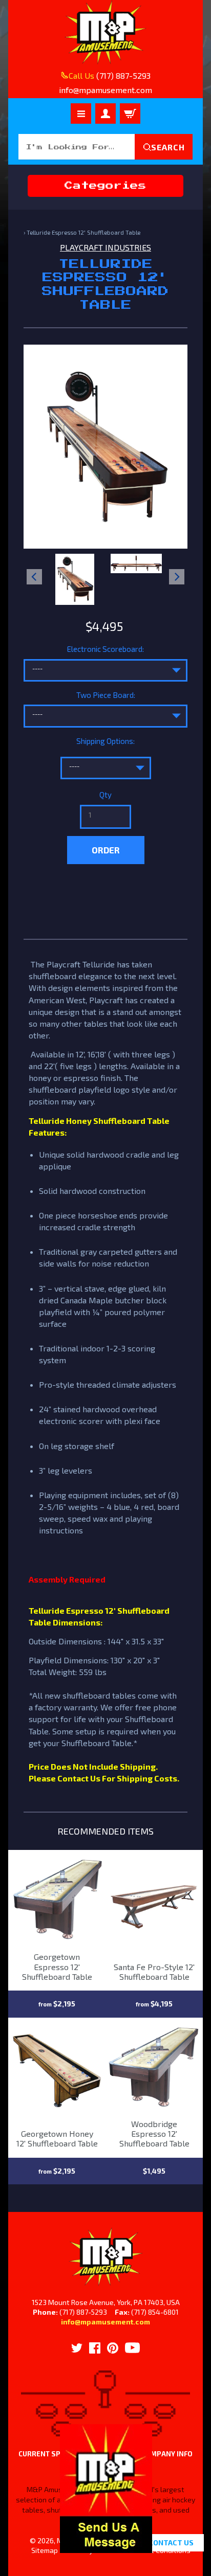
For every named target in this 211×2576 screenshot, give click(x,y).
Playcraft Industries (105, 247)
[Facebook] (95, 2348)
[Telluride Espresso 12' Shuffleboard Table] (75, 579)
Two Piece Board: (106, 695)
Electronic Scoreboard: (105, 649)
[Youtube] (132, 2348)
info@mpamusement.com (105, 2322)
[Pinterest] (113, 2348)
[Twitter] (77, 2348)
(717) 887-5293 (123, 75)
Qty (105, 795)
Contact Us (171, 2543)
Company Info (167, 2454)
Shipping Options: (105, 741)
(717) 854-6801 (155, 2312)
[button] (106, 2547)
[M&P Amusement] (105, 32)
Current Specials (51, 2454)
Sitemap (45, 2550)
